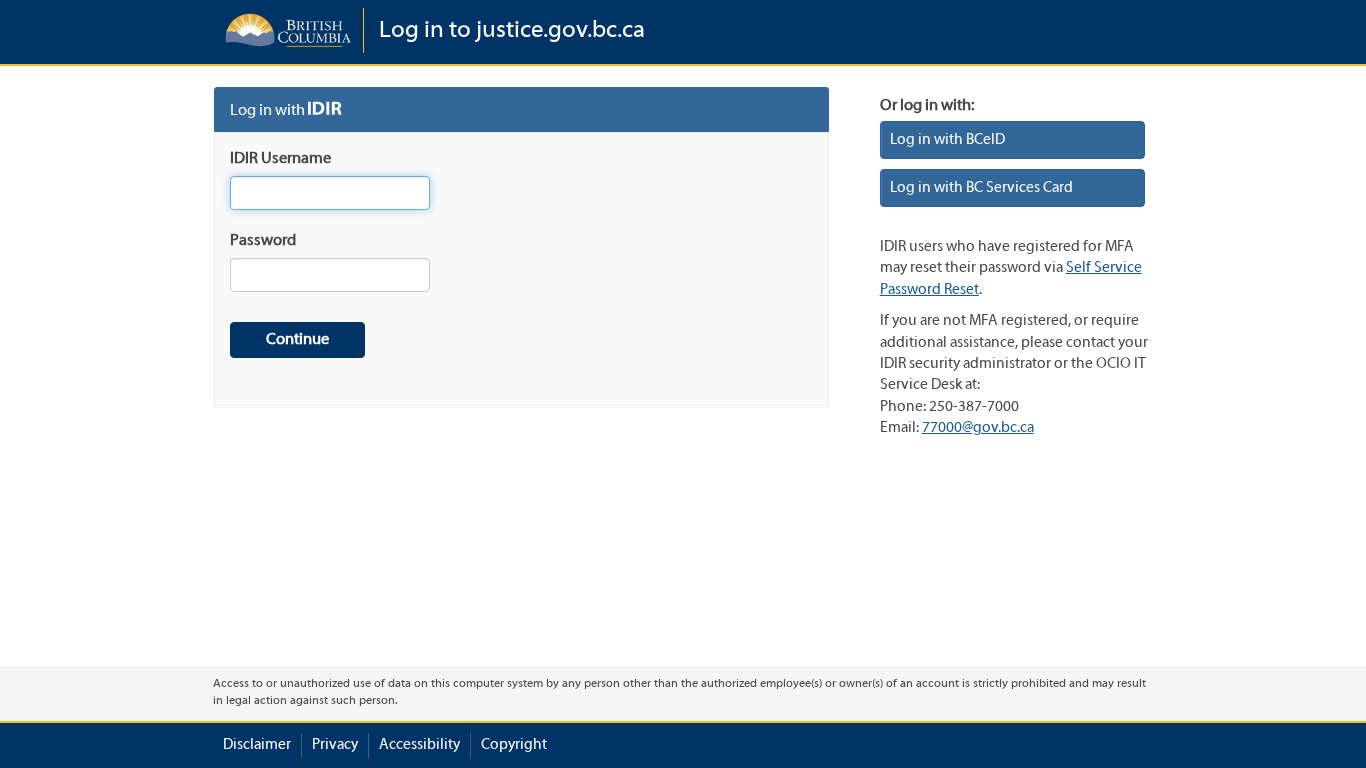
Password (263, 241)
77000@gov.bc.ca (978, 428)
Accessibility (419, 745)
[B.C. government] (288, 30)
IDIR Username (280, 159)
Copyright (514, 745)
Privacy (335, 745)
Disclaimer (257, 745)
